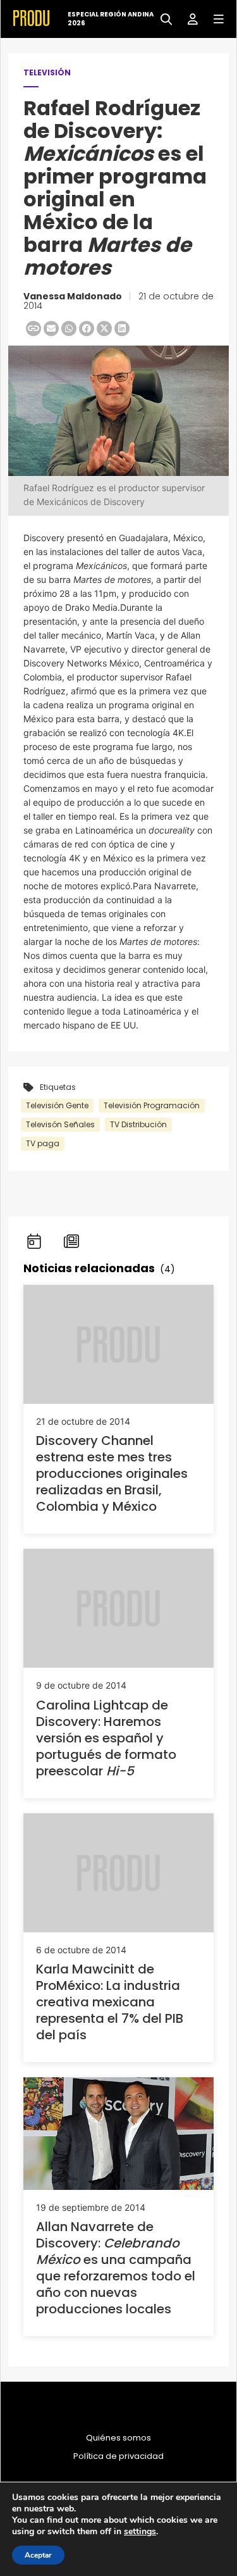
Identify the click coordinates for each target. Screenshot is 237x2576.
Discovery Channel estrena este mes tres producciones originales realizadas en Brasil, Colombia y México (112, 1473)
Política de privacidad (118, 2456)
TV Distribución (138, 1124)
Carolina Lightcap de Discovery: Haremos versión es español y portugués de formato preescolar (106, 1738)
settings (140, 2532)
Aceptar (38, 2555)
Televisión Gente (57, 1105)
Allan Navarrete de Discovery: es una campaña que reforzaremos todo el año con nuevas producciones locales (116, 2268)
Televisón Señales (60, 1124)
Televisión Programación (152, 1105)
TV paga (43, 1143)
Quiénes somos (118, 2438)
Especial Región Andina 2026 (111, 19)
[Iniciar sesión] (188, 18)
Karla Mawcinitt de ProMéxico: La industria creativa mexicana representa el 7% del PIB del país (110, 2002)
